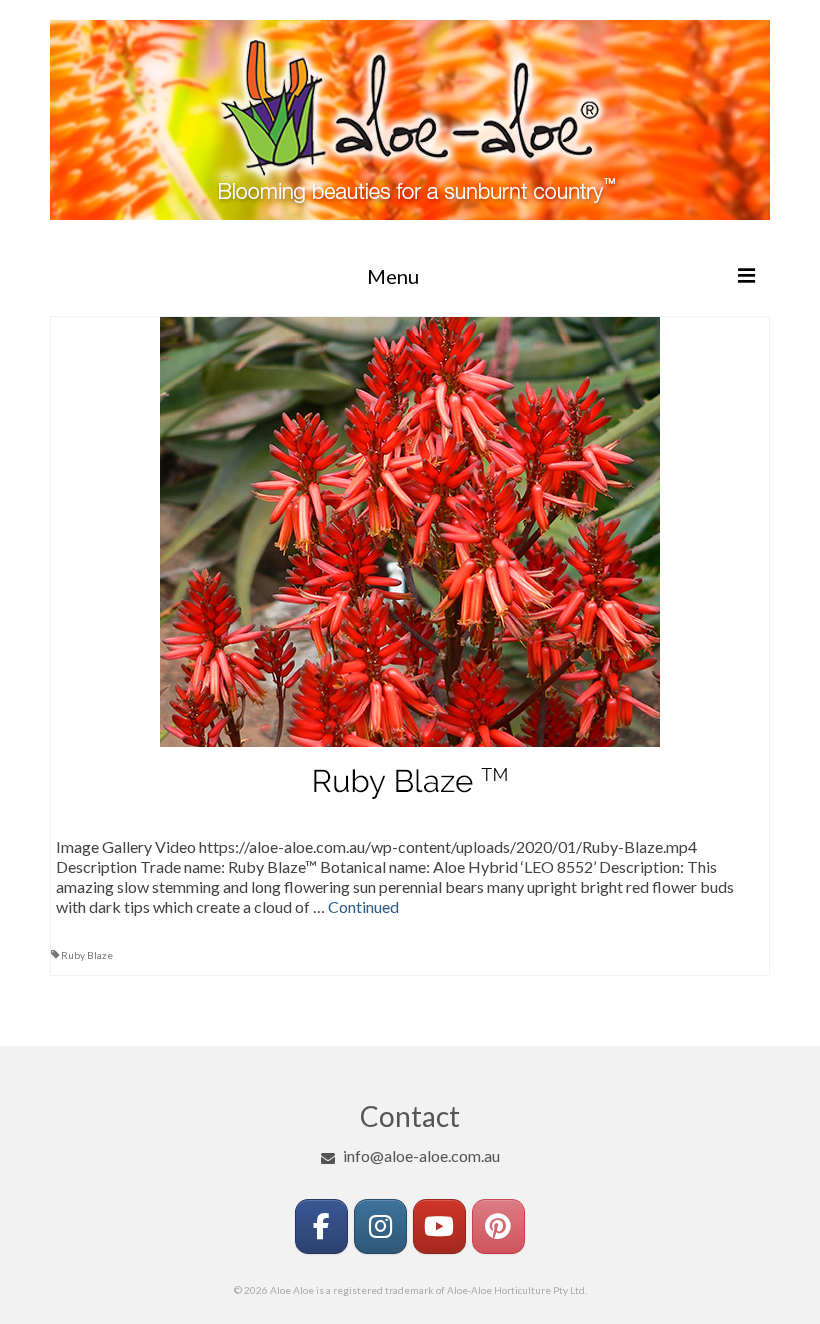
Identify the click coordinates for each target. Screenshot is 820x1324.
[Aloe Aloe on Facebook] (321, 1226)
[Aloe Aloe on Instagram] (380, 1226)
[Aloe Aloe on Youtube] (439, 1226)
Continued (363, 906)
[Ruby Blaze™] (410, 564)
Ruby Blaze (87, 955)
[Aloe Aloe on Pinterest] (498, 1226)
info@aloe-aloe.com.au (421, 1155)
